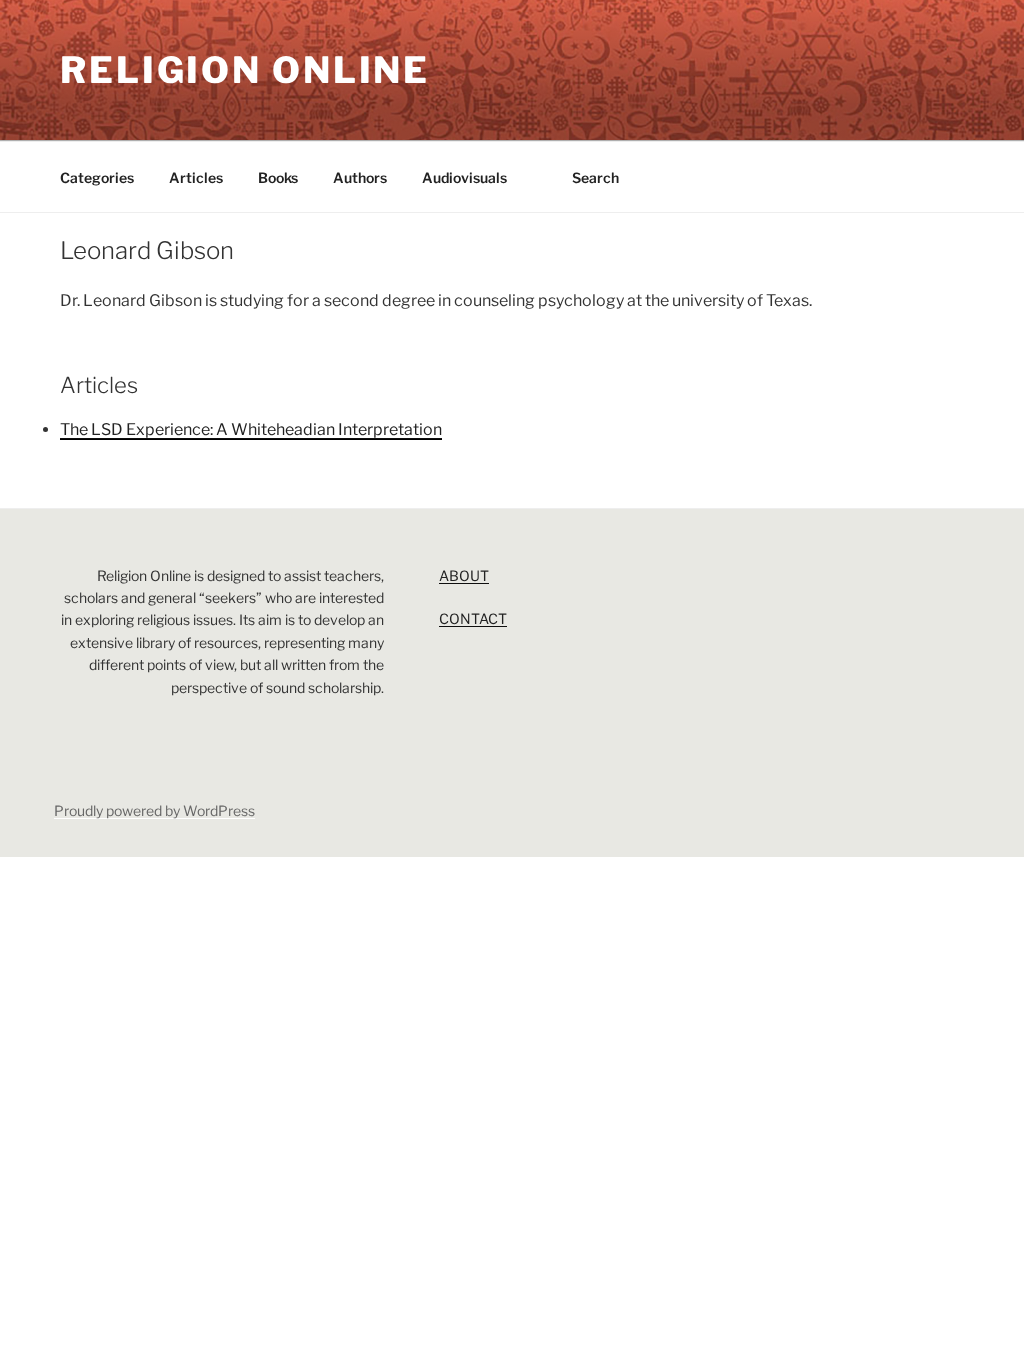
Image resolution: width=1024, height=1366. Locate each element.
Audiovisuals (464, 177)
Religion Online (245, 70)
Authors (360, 177)
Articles (196, 177)
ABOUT (464, 575)
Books (278, 177)
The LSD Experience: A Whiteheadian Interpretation (251, 429)
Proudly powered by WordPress (154, 810)
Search (595, 177)
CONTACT (473, 618)
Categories (97, 177)
